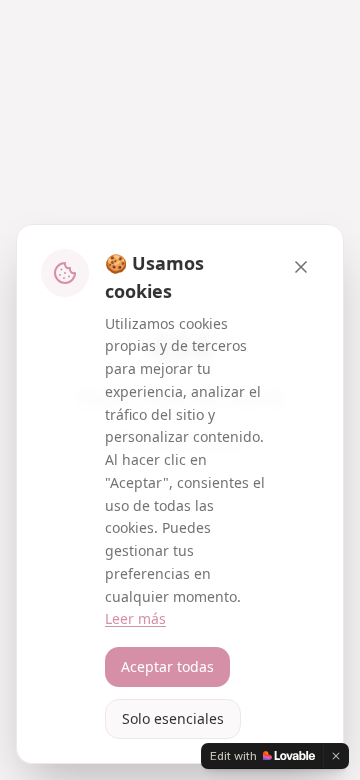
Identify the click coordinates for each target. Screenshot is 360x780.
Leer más (135, 618)
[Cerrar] (301, 267)
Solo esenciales (173, 718)
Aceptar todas (167, 666)
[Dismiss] (336, 756)
